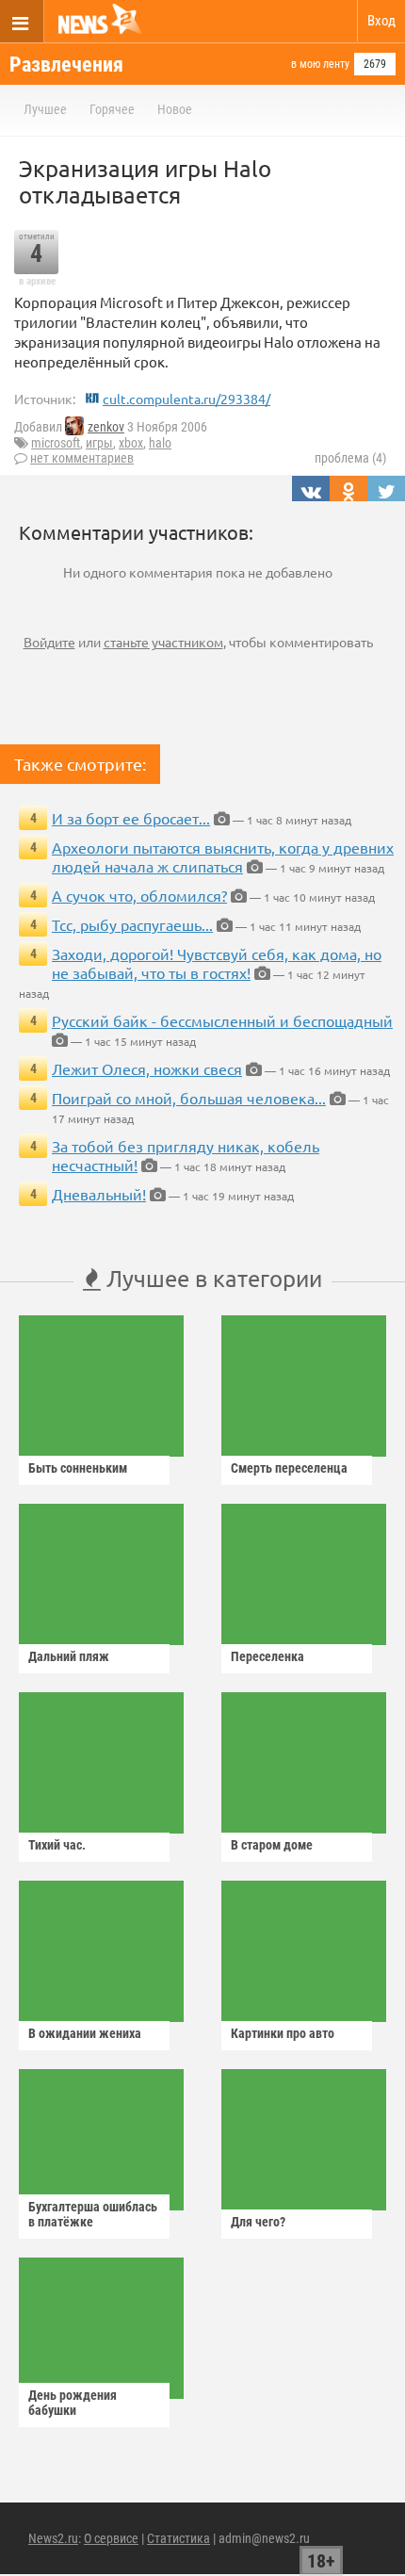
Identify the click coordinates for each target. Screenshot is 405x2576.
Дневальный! (99, 1194)
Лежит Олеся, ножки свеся (147, 1068)
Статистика (178, 2538)
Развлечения (66, 65)
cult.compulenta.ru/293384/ (186, 399)
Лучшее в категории (211, 1278)
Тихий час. (57, 1845)
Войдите (49, 642)
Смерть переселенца (289, 1468)
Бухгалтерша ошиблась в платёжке (93, 2214)
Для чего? (258, 2222)
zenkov (106, 427)
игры (99, 443)
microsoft (56, 443)
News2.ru (53, 2538)
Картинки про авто (283, 2033)
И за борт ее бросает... (131, 818)
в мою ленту (320, 64)
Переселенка (267, 1656)
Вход (381, 21)
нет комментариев (82, 458)
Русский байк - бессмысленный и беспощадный (222, 1020)
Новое (175, 109)
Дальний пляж (69, 1656)
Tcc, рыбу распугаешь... (132, 924)
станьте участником (163, 642)
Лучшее (45, 109)
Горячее (112, 109)
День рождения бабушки (73, 2403)
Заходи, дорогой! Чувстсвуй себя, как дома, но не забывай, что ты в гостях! (217, 963)
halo (160, 443)
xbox (131, 443)
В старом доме (272, 1845)
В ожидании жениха (85, 2033)
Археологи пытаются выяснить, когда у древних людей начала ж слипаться (223, 856)
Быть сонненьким (78, 1468)
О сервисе (111, 2538)
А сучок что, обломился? (139, 895)
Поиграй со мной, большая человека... (189, 1098)
